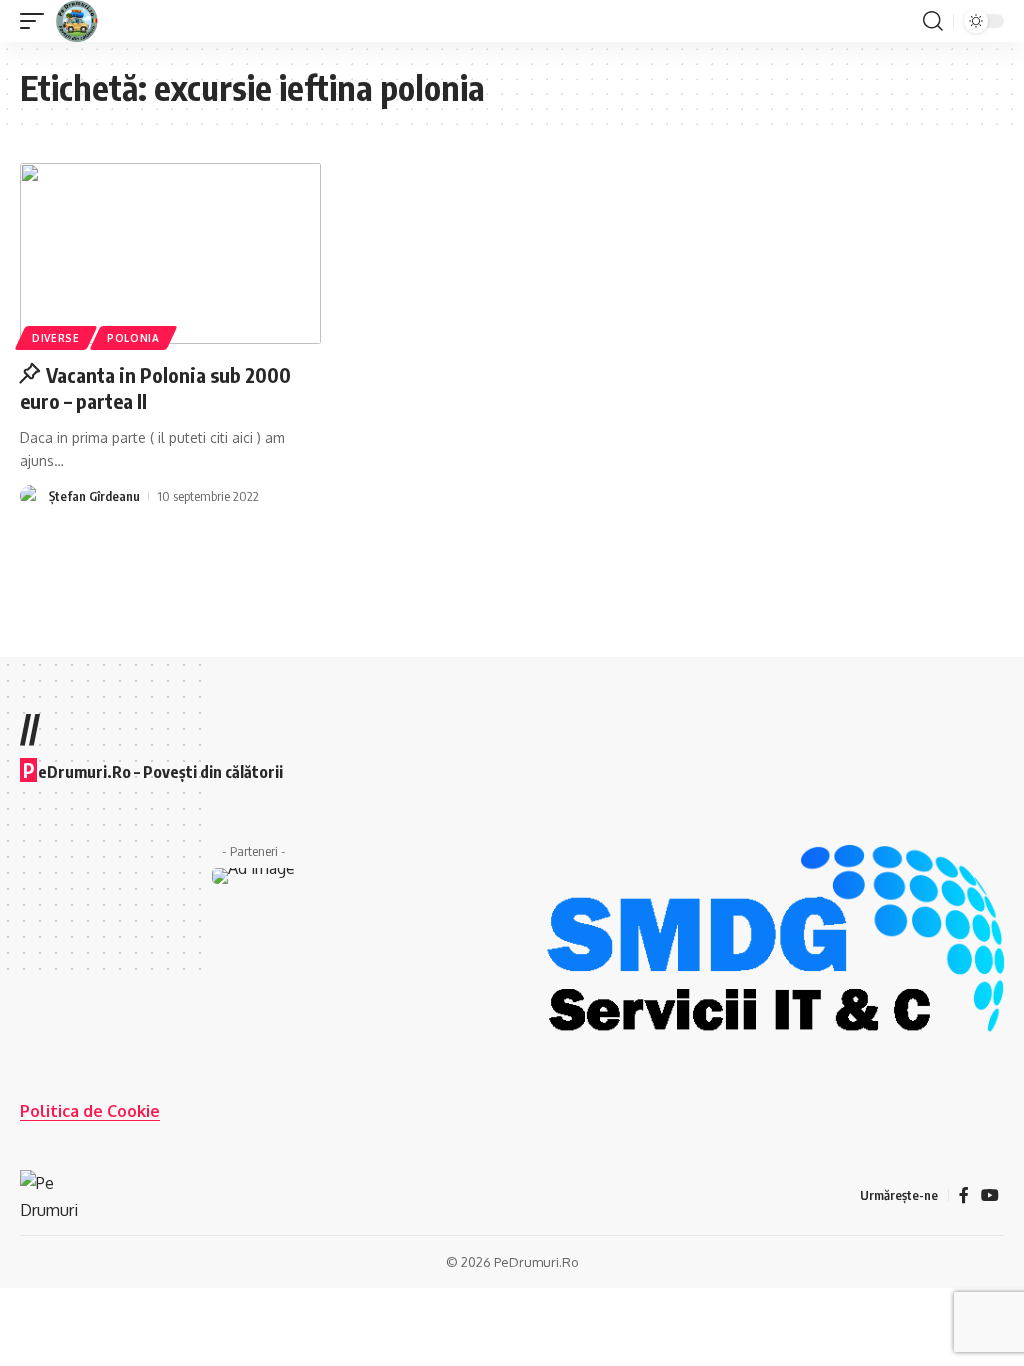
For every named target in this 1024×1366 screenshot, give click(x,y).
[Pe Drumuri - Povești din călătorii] (77, 21)
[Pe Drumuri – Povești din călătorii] (49, 1195)
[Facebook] (964, 1195)
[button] (37, 21)
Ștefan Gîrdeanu (94, 496)
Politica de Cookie (90, 1111)
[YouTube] (990, 1195)
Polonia (133, 338)
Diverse (56, 338)
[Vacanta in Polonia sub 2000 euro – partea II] (170, 253)
